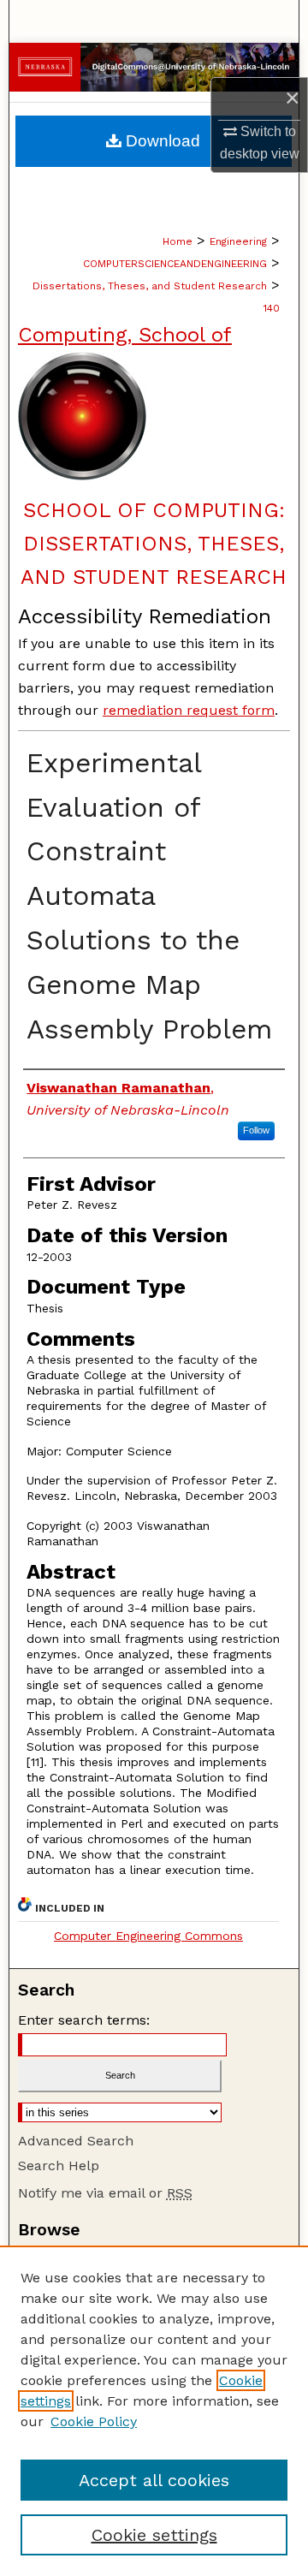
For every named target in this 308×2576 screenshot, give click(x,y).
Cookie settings (154, 2535)
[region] (154, 2411)
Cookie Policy (94, 2421)
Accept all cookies (154, 2480)
